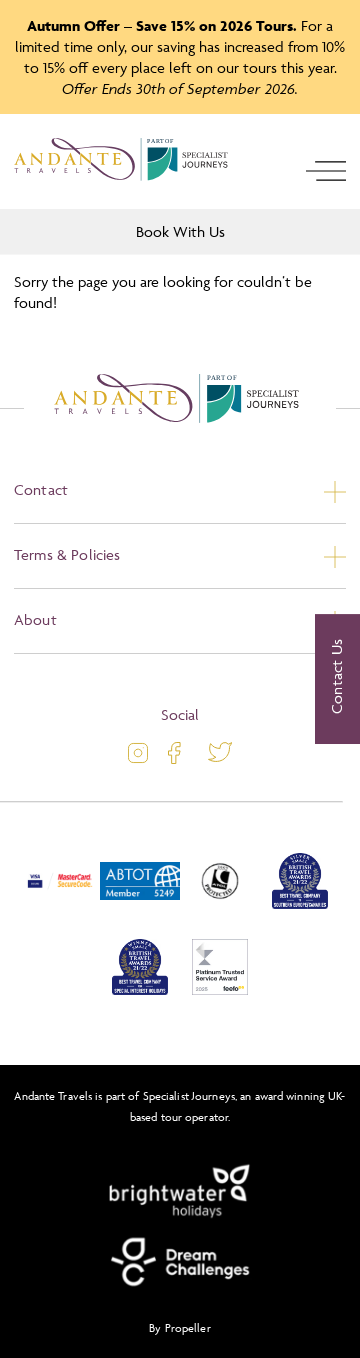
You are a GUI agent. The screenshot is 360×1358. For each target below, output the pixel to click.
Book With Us (180, 231)
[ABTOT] (140, 904)
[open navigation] (326, 171)
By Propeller (179, 1327)
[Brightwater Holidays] (180, 1192)
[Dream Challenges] (180, 1262)
